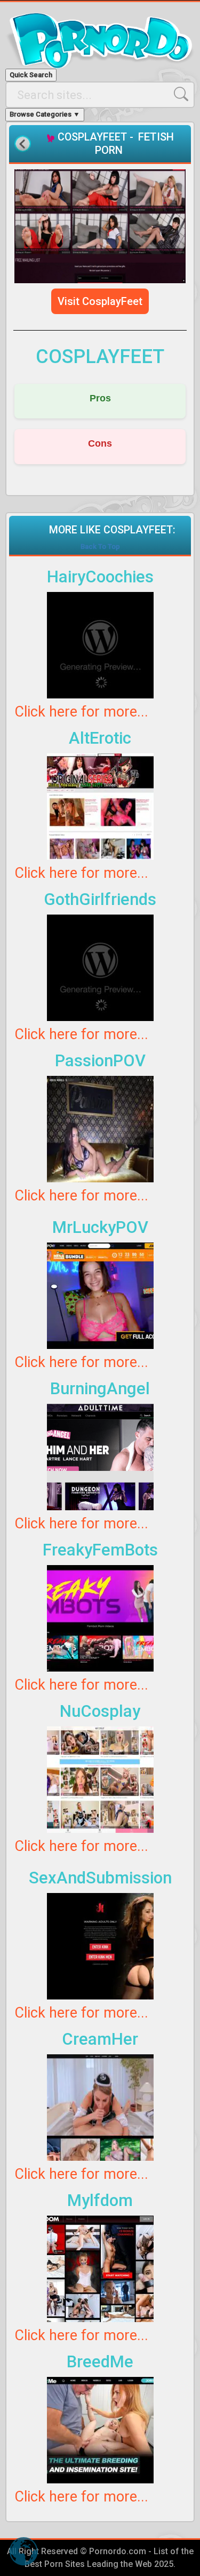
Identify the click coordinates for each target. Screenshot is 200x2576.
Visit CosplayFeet (100, 301)
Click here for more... (81, 712)
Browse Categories (45, 114)
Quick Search (31, 75)
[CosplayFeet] (100, 226)
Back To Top (100, 546)
